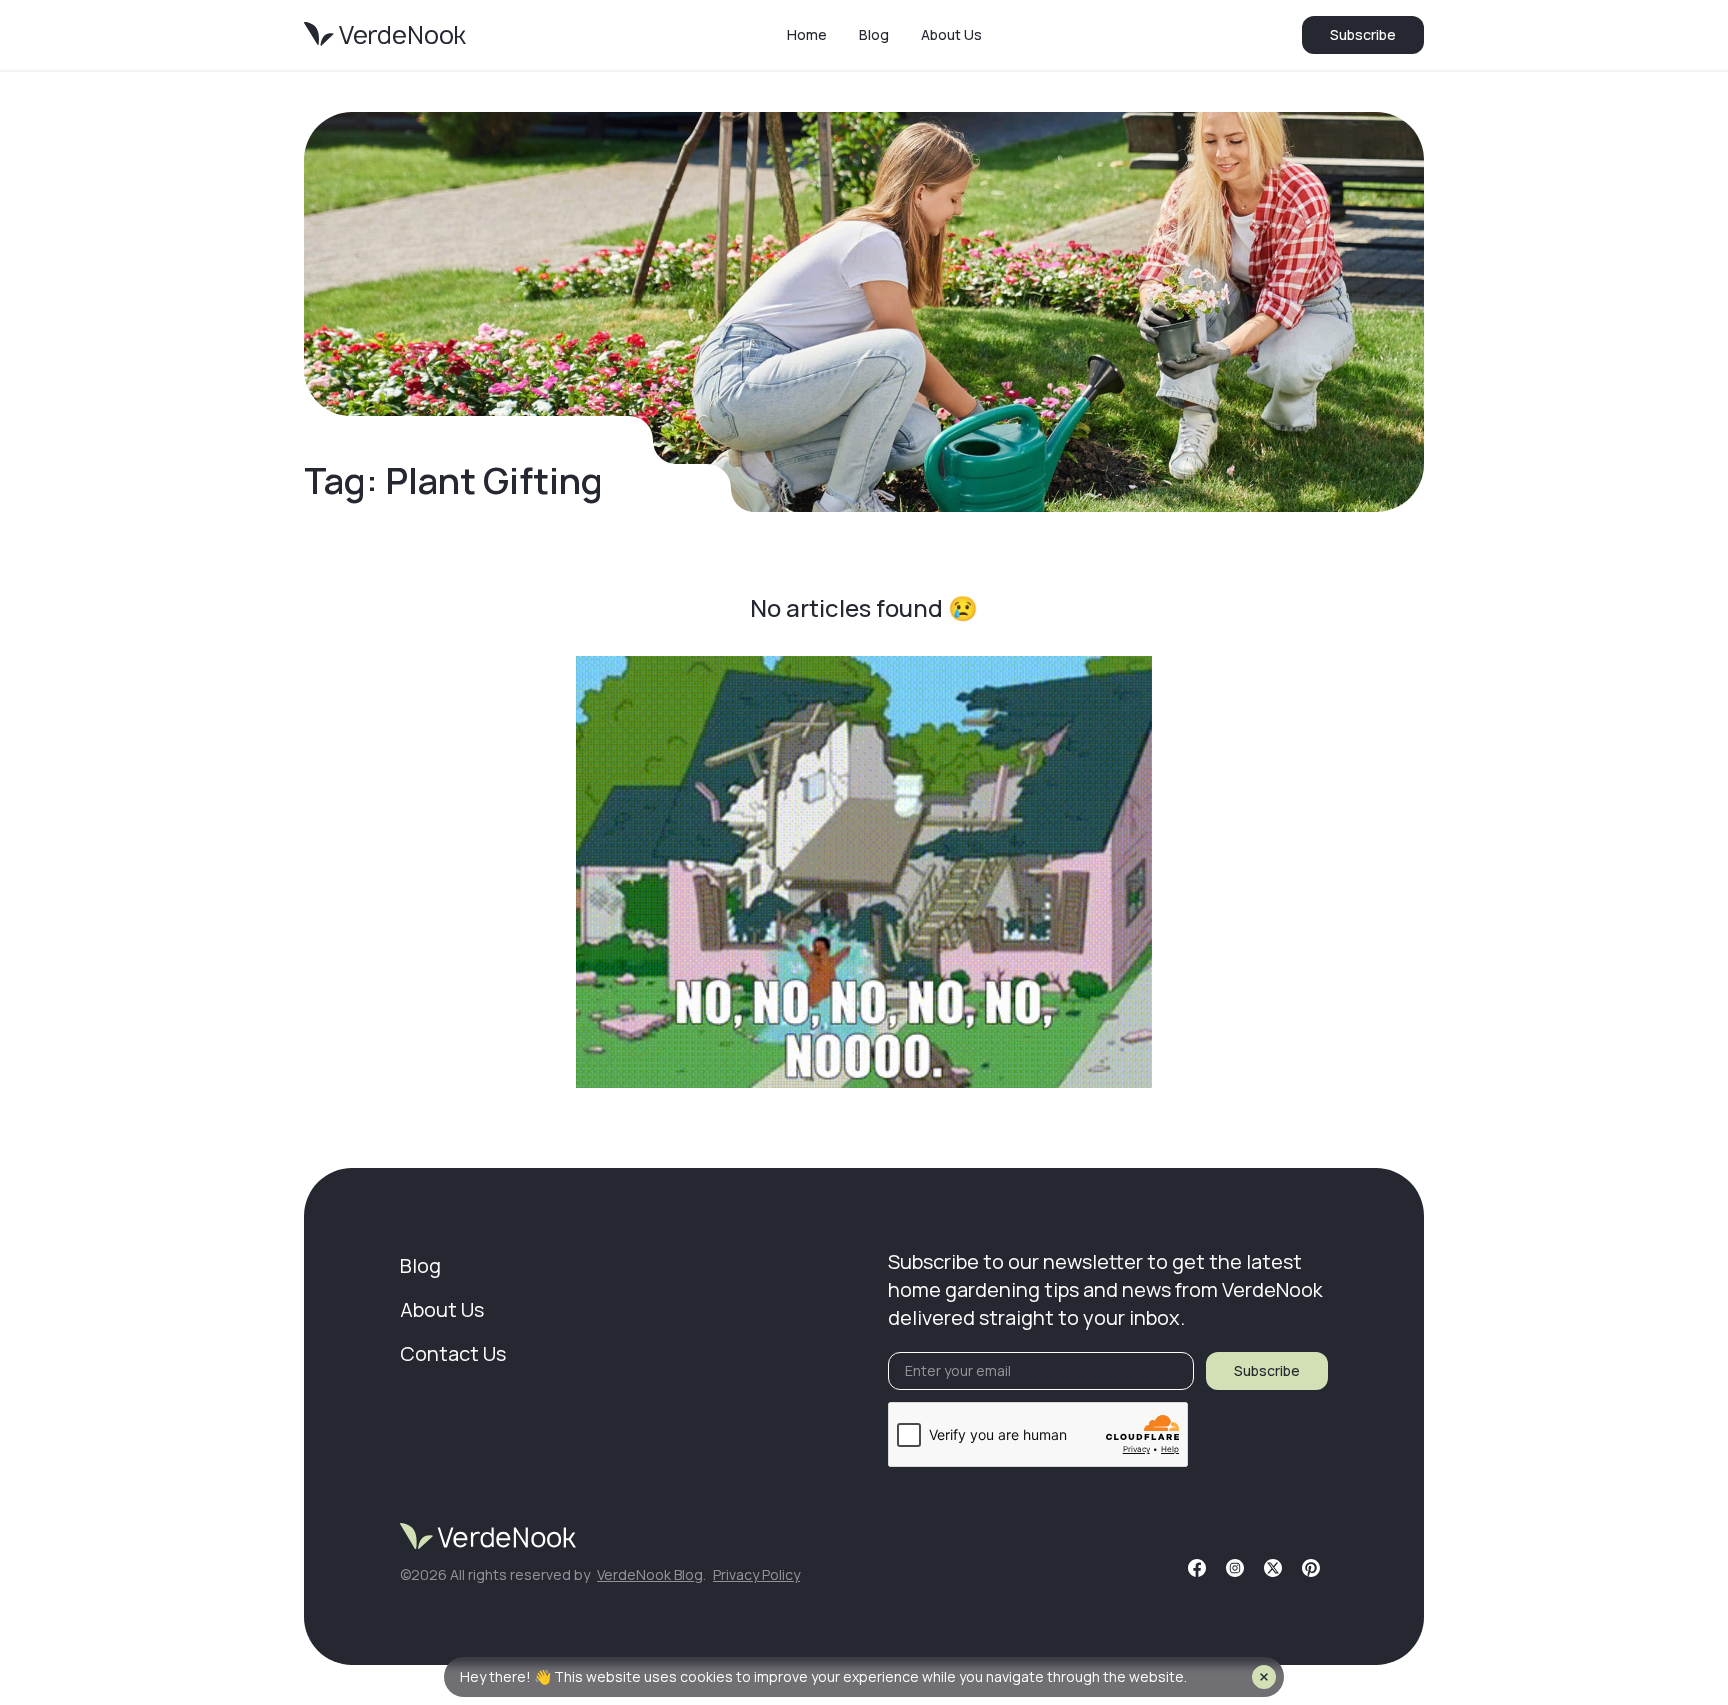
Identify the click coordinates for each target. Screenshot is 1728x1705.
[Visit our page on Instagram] (1235, 1568)
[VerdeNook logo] (385, 35)
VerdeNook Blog (650, 1574)
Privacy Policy (756, 1574)
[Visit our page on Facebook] (1197, 1568)
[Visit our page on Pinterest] (1311, 1568)
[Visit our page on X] (1273, 1568)
